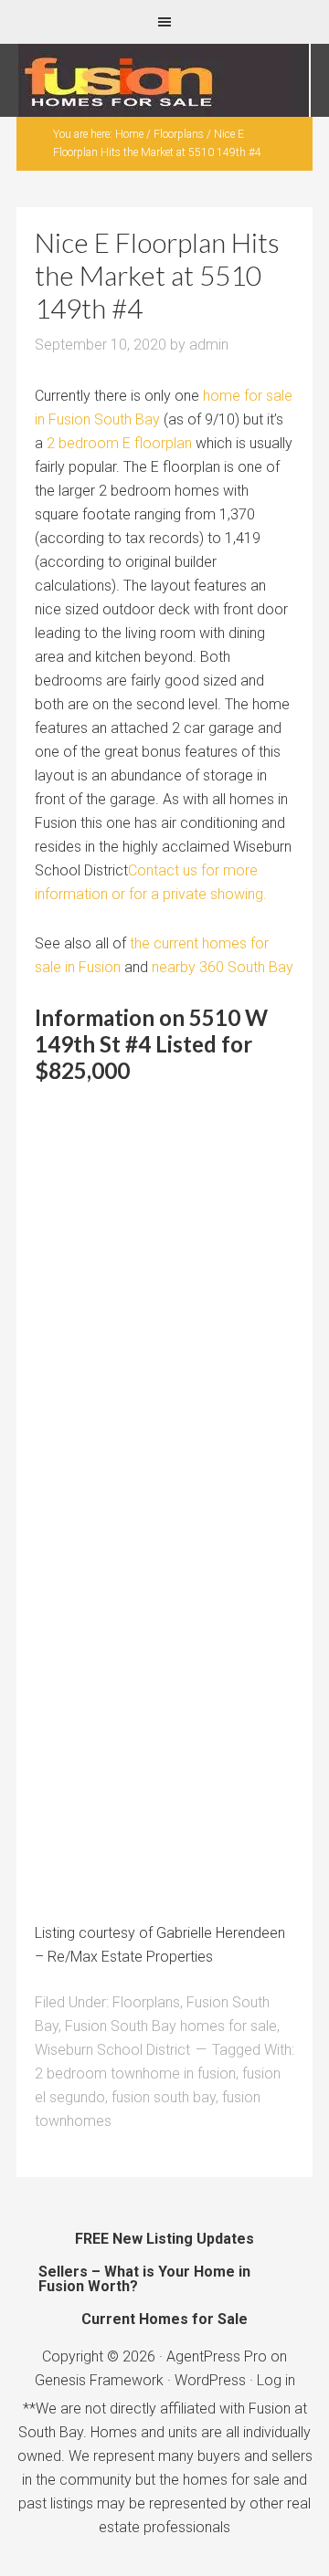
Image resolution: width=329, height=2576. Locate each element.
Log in (276, 2380)
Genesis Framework (99, 2380)
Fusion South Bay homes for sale (171, 2026)
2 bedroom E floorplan (119, 443)
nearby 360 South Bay (223, 967)
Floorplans (146, 2002)
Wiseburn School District (112, 2050)
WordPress (210, 2380)
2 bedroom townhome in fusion (135, 2073)
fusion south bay (164, 2097)
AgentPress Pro (217, 2356)
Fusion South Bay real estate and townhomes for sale (164, 80)
